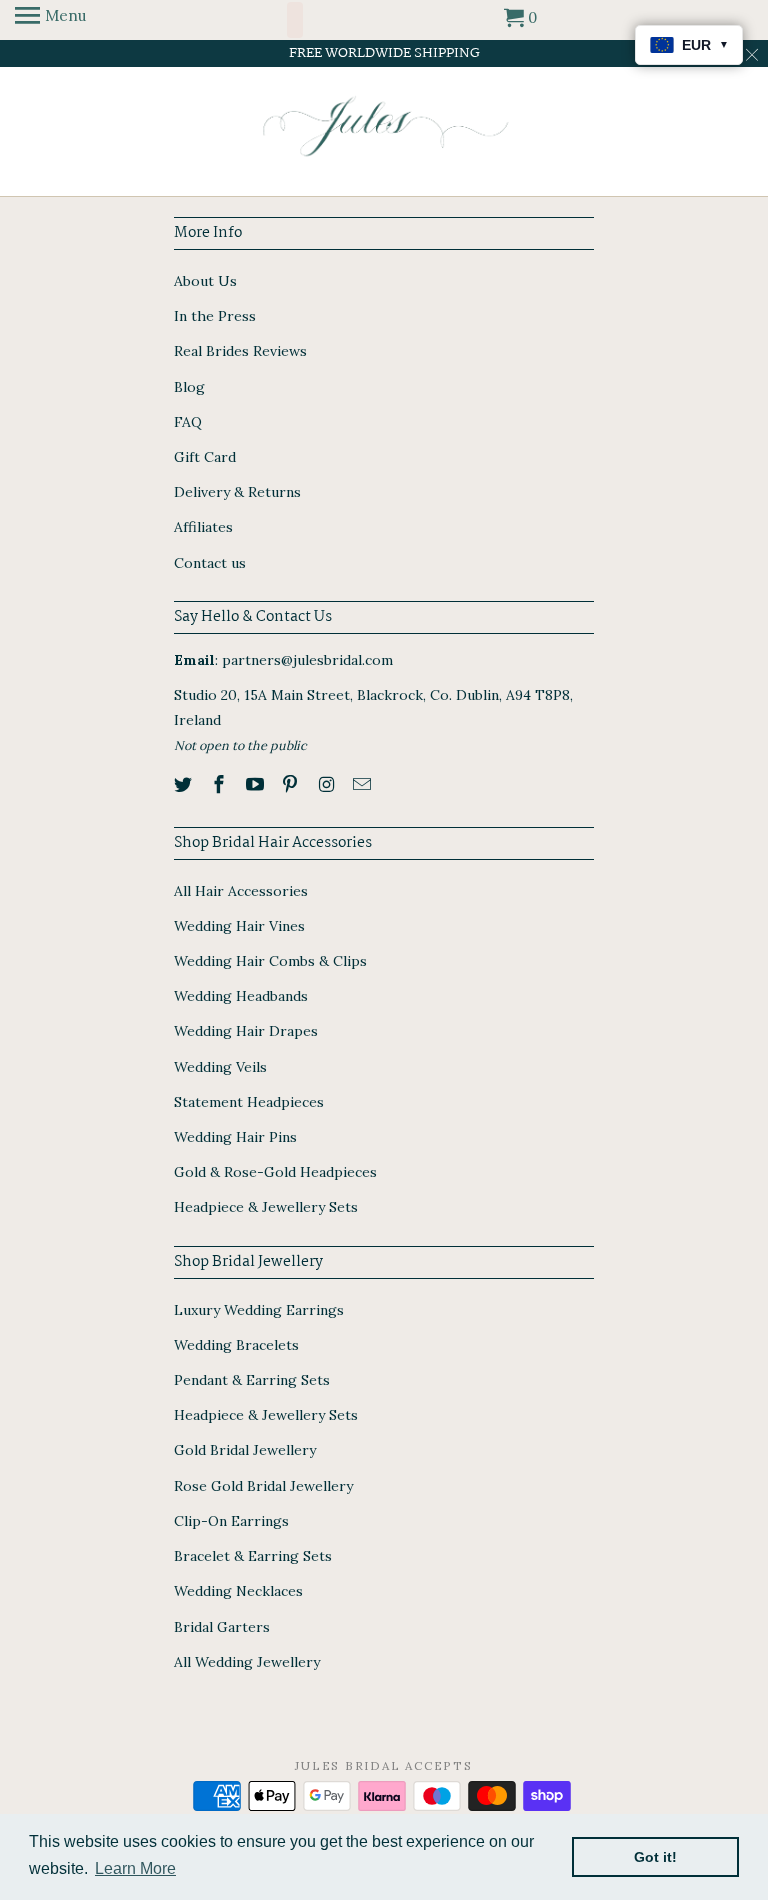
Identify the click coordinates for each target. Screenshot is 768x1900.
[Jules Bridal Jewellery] (384, 126)
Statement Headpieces (249, 1102)
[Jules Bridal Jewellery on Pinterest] (292, 784)
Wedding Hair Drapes (246, 1031)
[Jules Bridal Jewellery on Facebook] (221, 784)
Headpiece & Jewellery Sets (266, 1207)
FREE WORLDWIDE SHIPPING (384, 53)
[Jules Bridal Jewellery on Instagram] (328, 784)
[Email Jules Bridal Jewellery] (364, 784)
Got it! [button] (655, 1857)
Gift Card (205, 457)
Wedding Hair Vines (239, 926)
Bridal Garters (222, 1627)
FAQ (188, 422)
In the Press (215, 316)
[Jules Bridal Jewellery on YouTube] (257, 784)
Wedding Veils (220, 1067)
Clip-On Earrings (231, 1521)
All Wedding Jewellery (247, 1662)
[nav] (50, 20)
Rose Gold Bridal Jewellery (263, 1486)
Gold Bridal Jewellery (245, 1450)
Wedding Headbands (241, 996)
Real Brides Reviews (240, 351)
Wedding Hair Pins (235, 1137)
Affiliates (203, 527)
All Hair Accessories (241, 891)
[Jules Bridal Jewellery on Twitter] (185, 784)
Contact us (210, 563)
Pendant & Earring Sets (252, 1380)
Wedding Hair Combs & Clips (270, 961)
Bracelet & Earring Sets (253, 1556)
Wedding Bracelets (236, 1345)
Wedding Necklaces (238, 1591)
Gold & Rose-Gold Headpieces (275, 1172)
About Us (205, 281)
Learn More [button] (135, 1868)
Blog (189, 387)
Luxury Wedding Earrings (259, 1310)
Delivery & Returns (237, 492)
